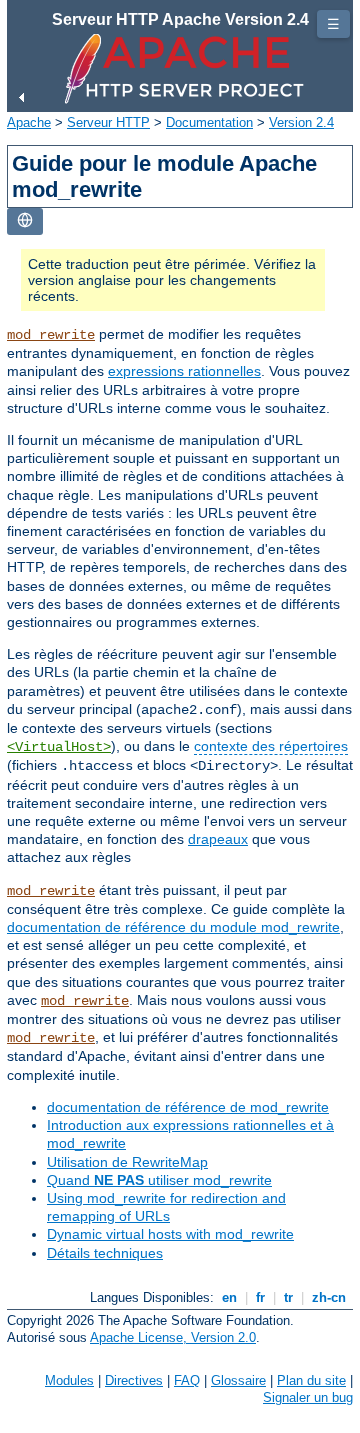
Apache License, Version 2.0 (173, 1337)
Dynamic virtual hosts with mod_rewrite (170, 1234)
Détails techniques (105, 1253)
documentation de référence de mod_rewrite (188, 1107)
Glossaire (238, 1380)
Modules (69, 1380)
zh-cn (329, 1297)
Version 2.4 (301, 122)
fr (260, 1297)
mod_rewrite (51, 335)
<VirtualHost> (59, 747)
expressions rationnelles (184, 371)
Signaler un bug (308, 1397)
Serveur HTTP (108, 122)
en (229, 1297)
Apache (29, 122)
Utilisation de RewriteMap (127, 1162)
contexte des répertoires (271, 746)
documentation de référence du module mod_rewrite (173, 927)
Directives (134, 1380)
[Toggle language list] (25, 221)
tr (288, 1297)
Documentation (209, 122)
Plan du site (311, 1380)
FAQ (187, 1380)
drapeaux (218, 839)
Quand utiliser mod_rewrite (159, 1180)
